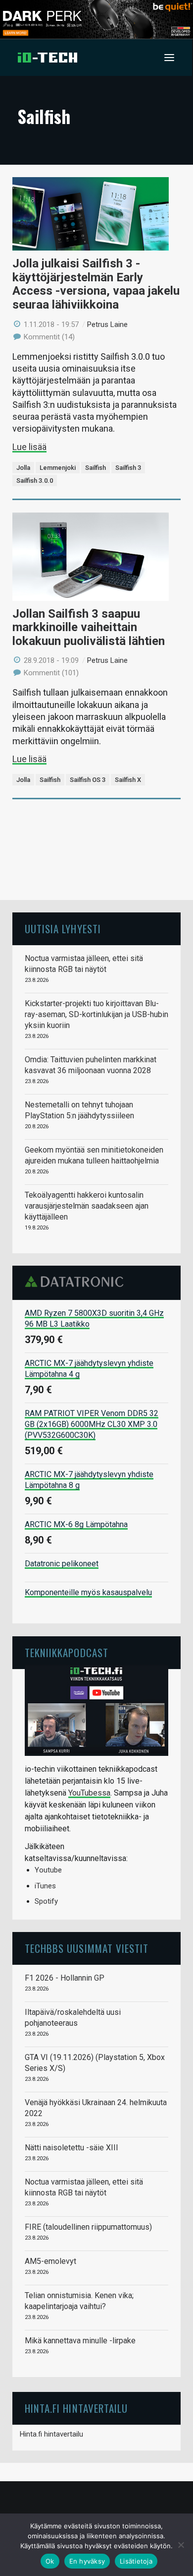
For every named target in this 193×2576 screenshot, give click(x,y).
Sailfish (96, 468)
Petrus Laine (107, 324)
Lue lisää (29, 447)
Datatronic (77, 1282)
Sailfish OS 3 (88, 780)
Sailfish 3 (128, 468)
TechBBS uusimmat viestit (87, 1948)
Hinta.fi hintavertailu (51, 2434)
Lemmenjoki (58, 468)
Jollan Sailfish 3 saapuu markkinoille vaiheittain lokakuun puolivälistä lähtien (89, 627)
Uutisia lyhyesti (63, 929)
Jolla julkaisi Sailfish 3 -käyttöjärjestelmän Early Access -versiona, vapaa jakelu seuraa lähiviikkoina (96, 284)
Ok (50, 2561)
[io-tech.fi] (48, 58)
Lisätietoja (136, 2561)
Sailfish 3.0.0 (35, 481)
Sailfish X (128, 780)
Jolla (23, 468)
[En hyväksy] (181, 2545)
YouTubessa (89, 1793)
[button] (169, 58)
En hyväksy (87, 2561)
